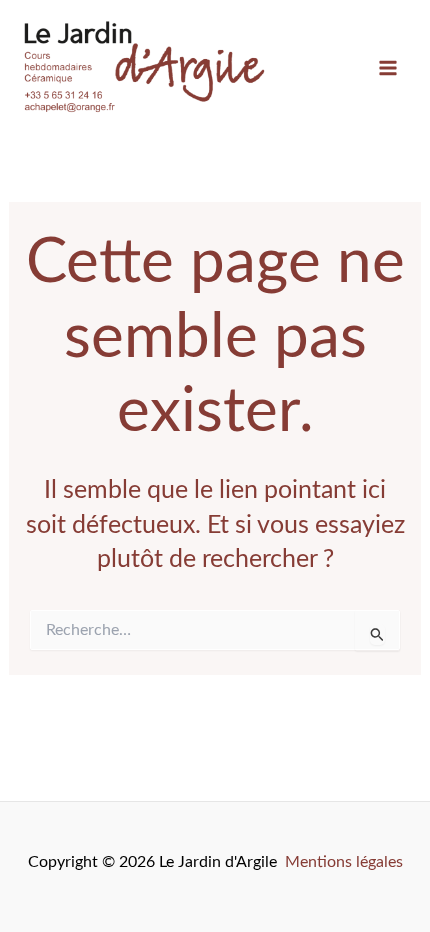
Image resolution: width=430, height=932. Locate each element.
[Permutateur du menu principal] (387, 68)
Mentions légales (344, 862)
